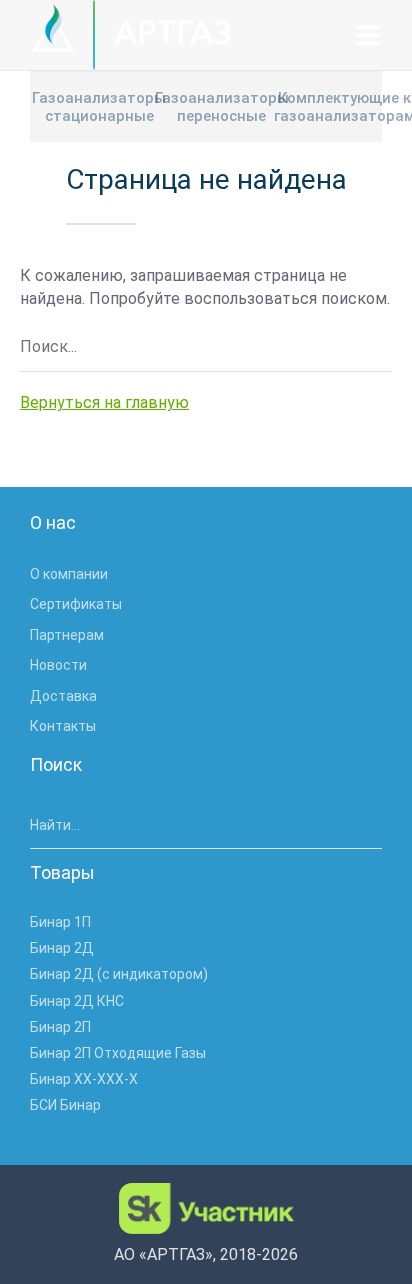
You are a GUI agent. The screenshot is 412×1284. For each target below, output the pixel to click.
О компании (69, 574)
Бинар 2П (60, 1027)
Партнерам (67, 635)
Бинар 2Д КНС (77, 1001)
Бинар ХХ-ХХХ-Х (84, 1079)
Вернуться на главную (104, 402)
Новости (58, 665)
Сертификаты (76, 604)
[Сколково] (206, 1208)
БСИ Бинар (65, 1105)
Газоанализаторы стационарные (99, 107)
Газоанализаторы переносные (222, 107)
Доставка (63, 696)
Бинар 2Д (62, 948)
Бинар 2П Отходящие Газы (118, 1053)
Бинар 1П (60, 922)
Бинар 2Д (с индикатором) (119, 974)
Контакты (63, 726)
